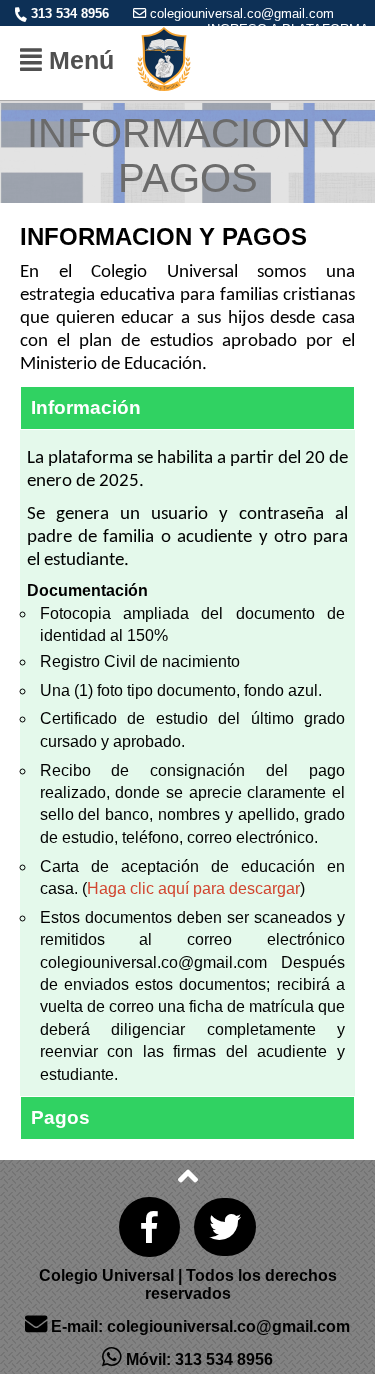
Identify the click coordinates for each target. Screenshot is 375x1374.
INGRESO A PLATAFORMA (288, 29)
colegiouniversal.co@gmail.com (242, 13)
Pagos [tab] (60, 1117)
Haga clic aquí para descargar (193, 888)
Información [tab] (86, 407)
